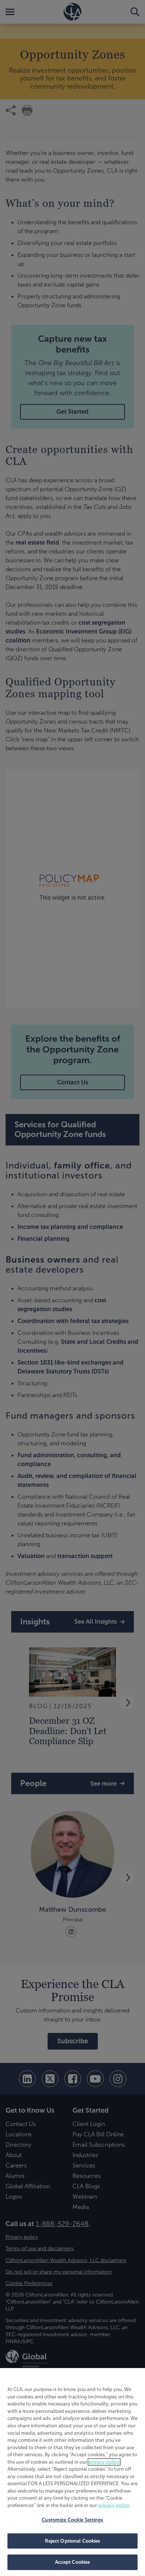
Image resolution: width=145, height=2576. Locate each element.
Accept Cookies (73, 2562)
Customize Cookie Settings (72, 2520)
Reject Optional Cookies (73, 2541)
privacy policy (104, 2462)
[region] (72, 2472)
